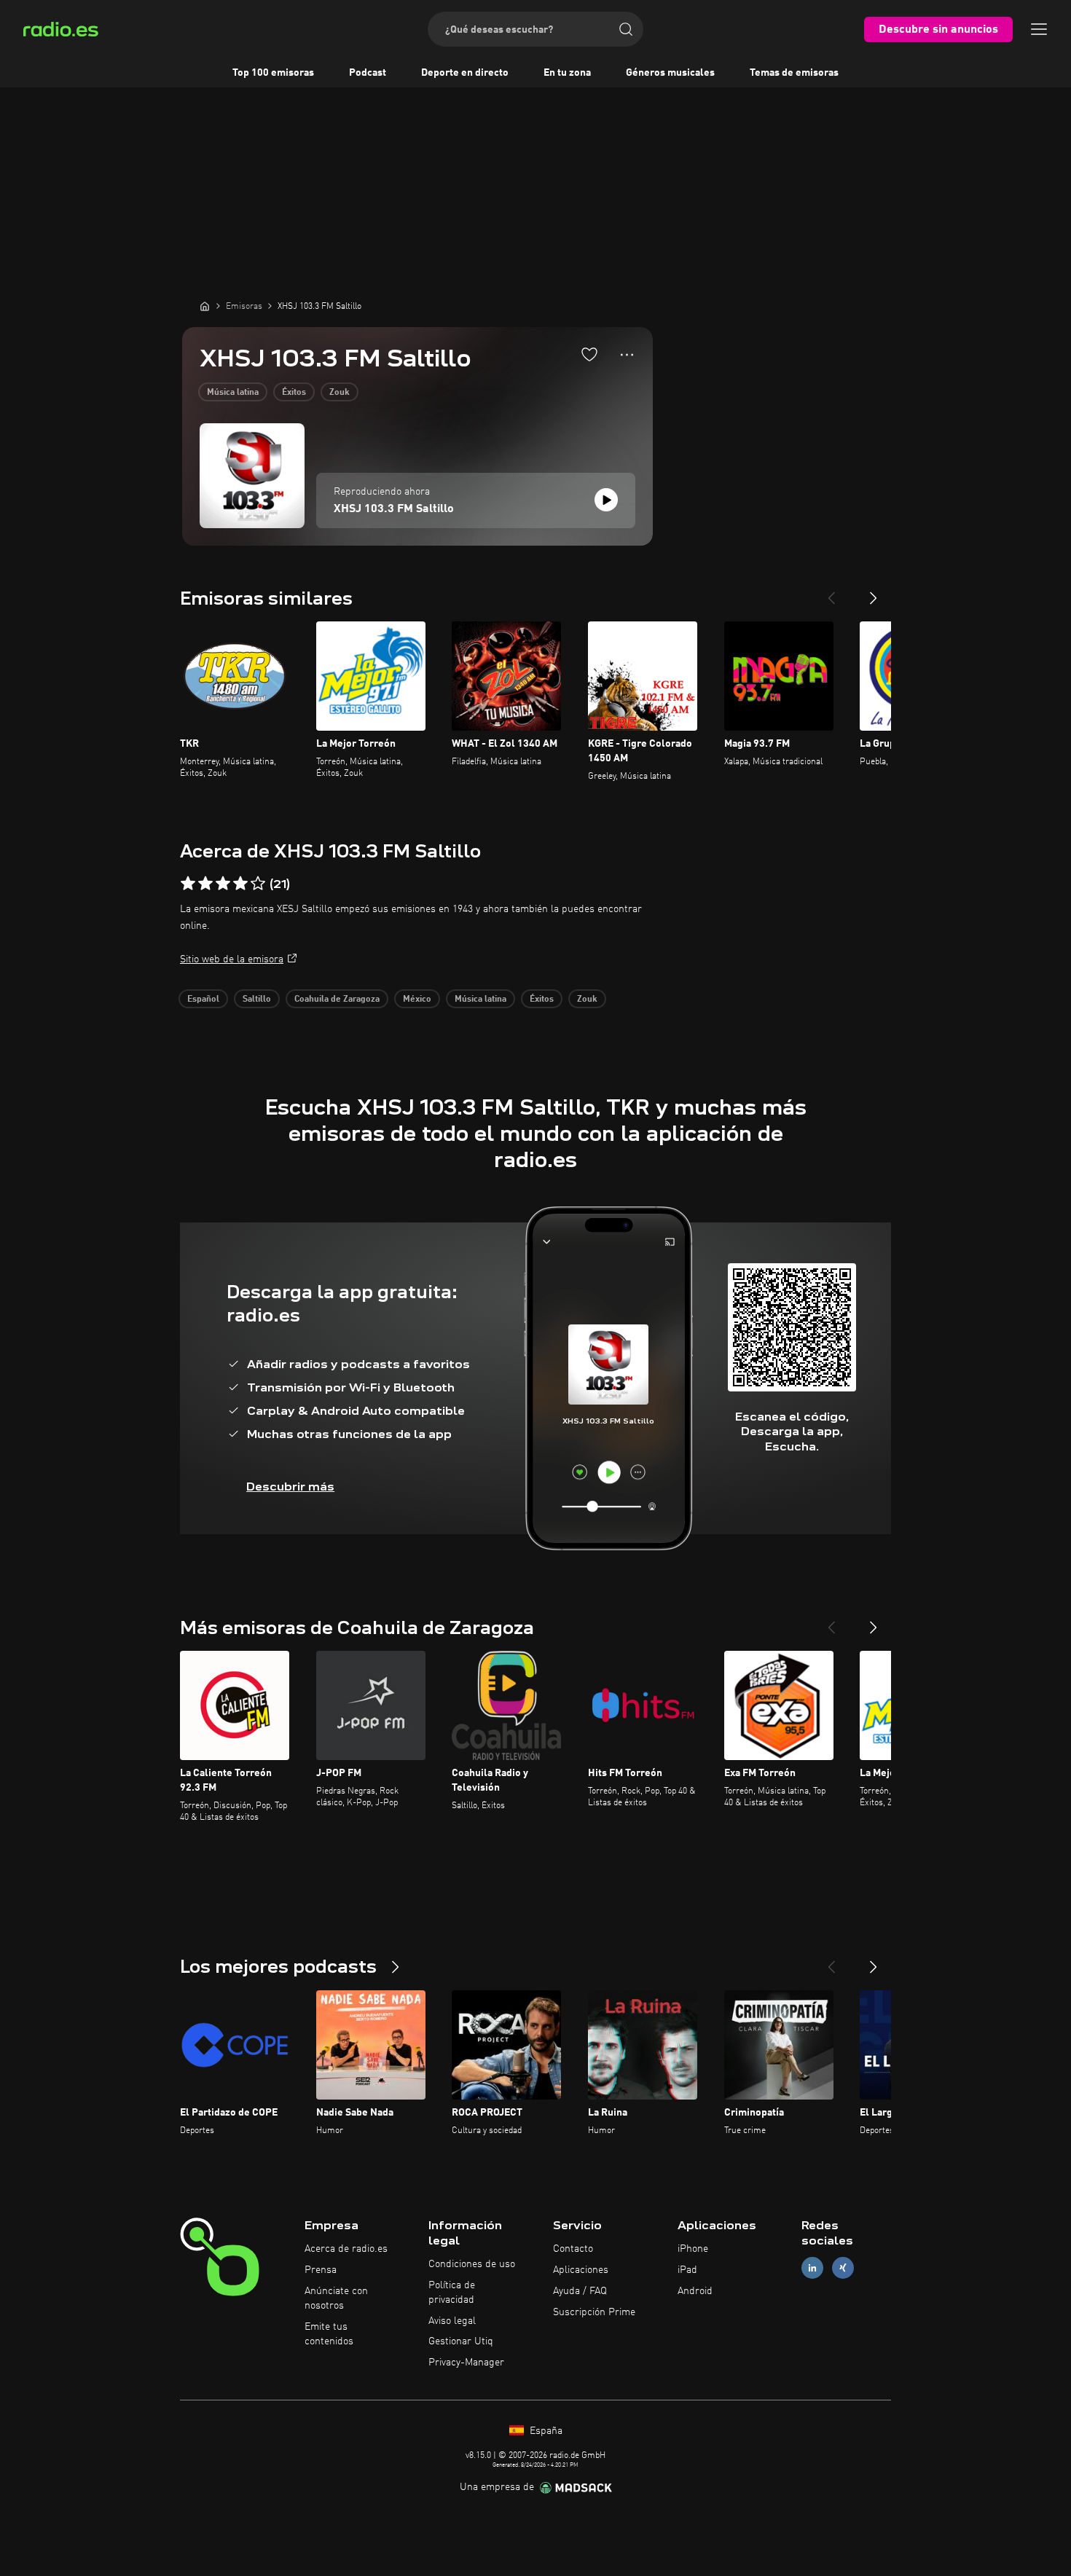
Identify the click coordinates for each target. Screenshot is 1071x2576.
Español (203, 1000)
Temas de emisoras (794, 73)
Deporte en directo (465, 73)
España (545, 2431)
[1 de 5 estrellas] (188, 884)
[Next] (874, 592)
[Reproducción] (606, 500)
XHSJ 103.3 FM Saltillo (394, 509)
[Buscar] (626, 29)
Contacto (573, 2249)
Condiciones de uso (472, 2264)
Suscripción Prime (594, 2312)
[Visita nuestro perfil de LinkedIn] (812, 2268)
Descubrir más (290, 1487)
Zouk (340, 393)
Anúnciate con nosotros (336, 2298)
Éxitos (294, 393)
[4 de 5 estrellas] (240, 884)
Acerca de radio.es (346, 2249)
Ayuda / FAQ (580, 2291)
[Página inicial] (205, 306)
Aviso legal (452, 2321)
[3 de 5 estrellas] (223, 884)
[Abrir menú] (1039, 29)
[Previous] (831, 592)
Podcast (368, 73)
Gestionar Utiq (461, 2341)
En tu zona (567, 73)
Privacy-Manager (466, 2363)
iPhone (693, 2249)
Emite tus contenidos (329, 2334)
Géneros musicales (670, 73)
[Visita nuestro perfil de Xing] (843, 2268)
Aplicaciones (581, 2270)
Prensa (321, 2270)
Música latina (233, 393)
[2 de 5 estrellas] (205, 884)
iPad (687, 2270)
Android (695, 2291)
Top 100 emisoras (273, 73)
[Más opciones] (627, 355)
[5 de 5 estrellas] (258, 884)
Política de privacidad (452, 2293)
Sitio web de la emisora (232, 959)
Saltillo (257, 1000)
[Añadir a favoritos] (589, 354)
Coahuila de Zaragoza (337, 1000)
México (417, 1000)
